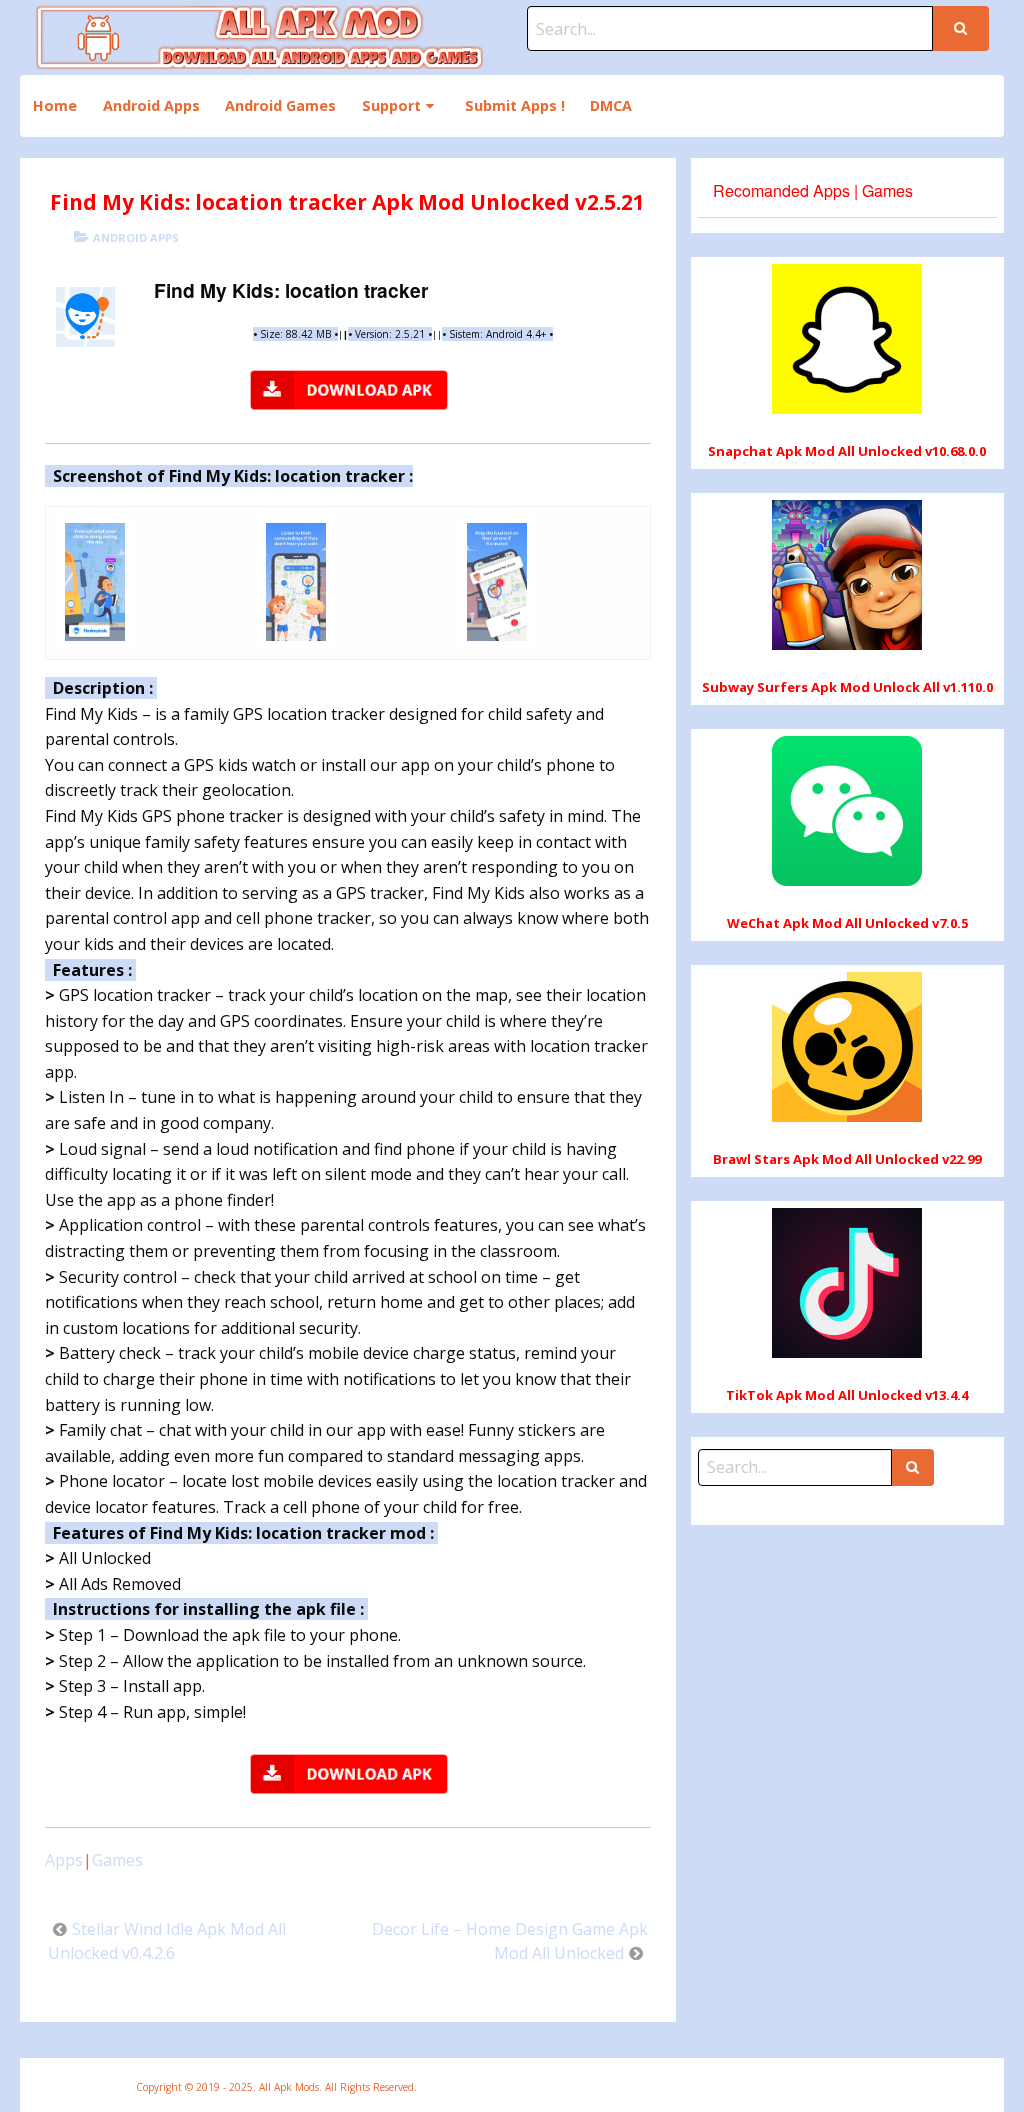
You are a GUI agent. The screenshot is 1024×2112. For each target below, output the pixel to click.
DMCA (611, 105)
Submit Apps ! (515, 105)
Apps (64, 1860)
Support (391, 105)
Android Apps (151, 105)
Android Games (280, 105)
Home (55, 105)
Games (117, 1860)
